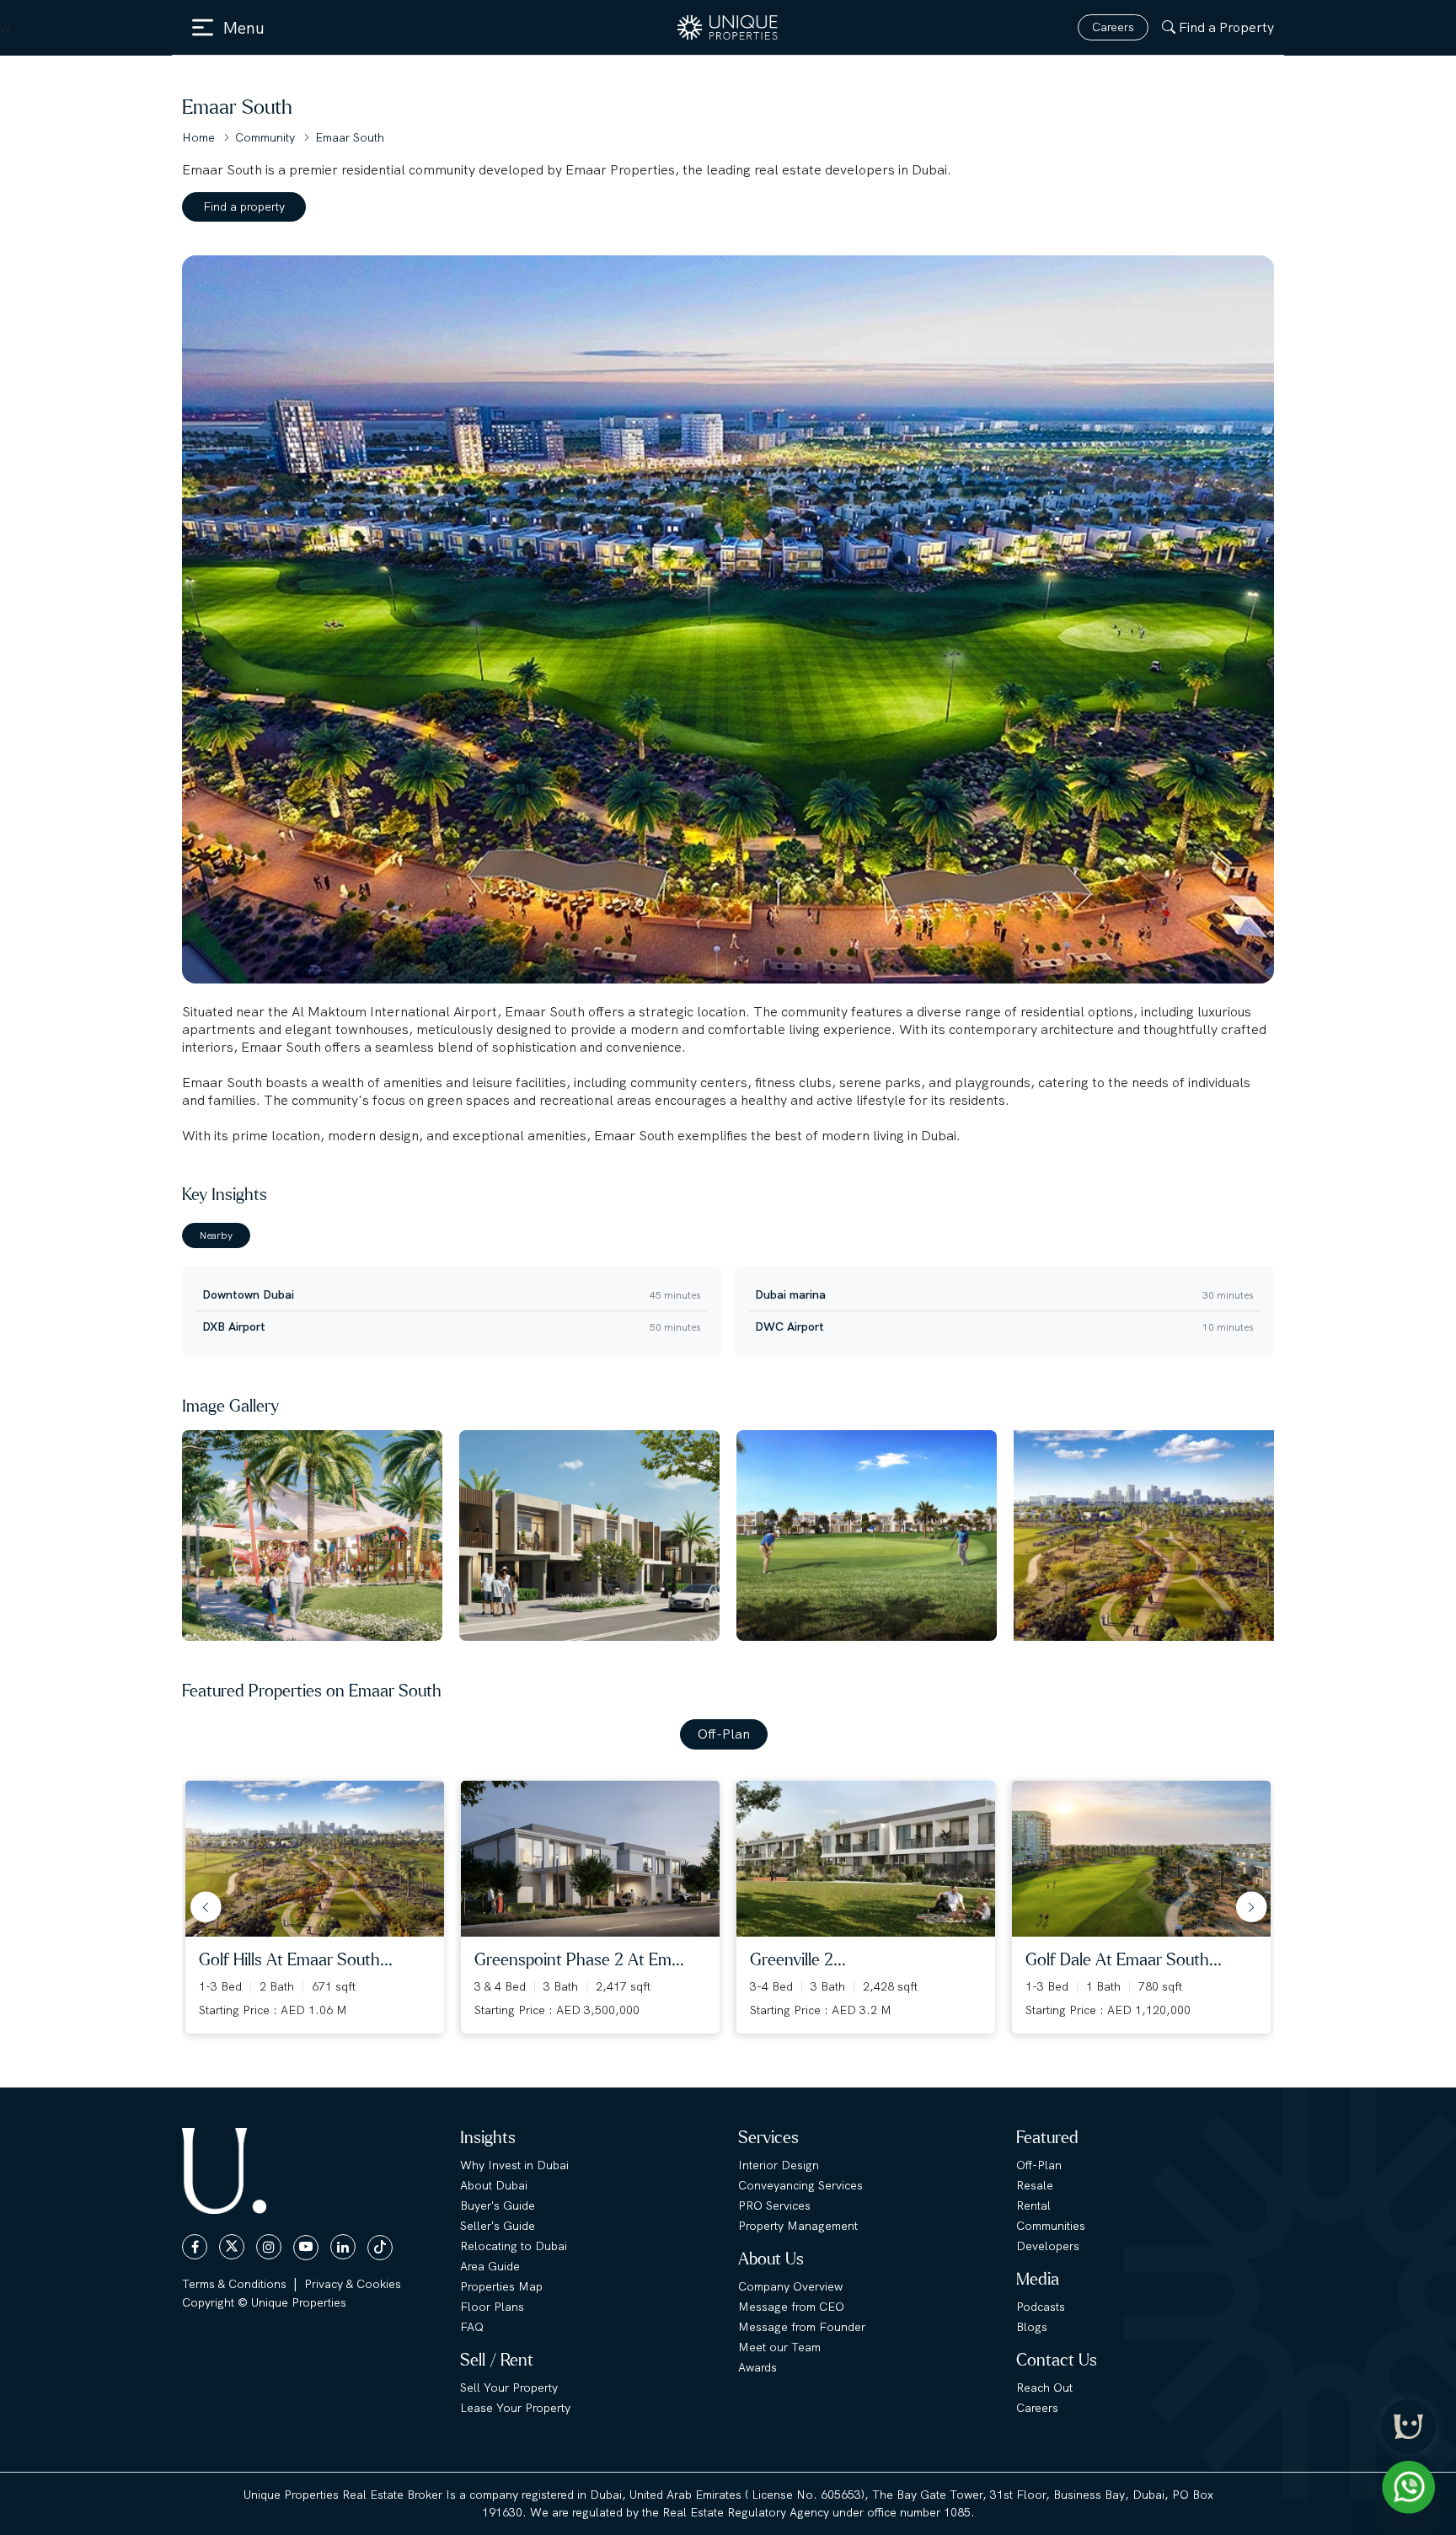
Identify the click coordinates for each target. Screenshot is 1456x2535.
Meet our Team (779, 2347)
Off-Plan (1039, 2165)
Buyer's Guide (498, 2205)
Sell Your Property (509, 2388)
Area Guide (490, 2266)
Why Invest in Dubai (514, 2165)
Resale (1035, 2185)
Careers (1113, 27)
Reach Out (1044, 2388)
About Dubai (494, 2185)
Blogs (1032, 2327)
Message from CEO (791, 2307)
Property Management (798, 2226)
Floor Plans (492, 2307)
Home (198, 137)
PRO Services (774, 2205)
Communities (1051, 2226)
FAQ (472, 2327)
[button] (202, 1907)
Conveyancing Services (800, 2185)
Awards (757, 2367)
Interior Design (779, 2165)
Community (265, 137)
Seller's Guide (498, 2226)
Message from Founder (802, 2327)
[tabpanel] (728, 1304)
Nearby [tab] (216, 1235)
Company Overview (790, 2286)
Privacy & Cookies (353, 2284)
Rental (1033, 2205)
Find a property (244, 206)
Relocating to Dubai (514, 2246)
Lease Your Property (515, 2408)
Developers (1048, 2246)
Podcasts (1041, 2307)
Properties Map (501, 2286)
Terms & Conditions (234, 2284)
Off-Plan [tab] (724, 1734)
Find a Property (1226, 27)
